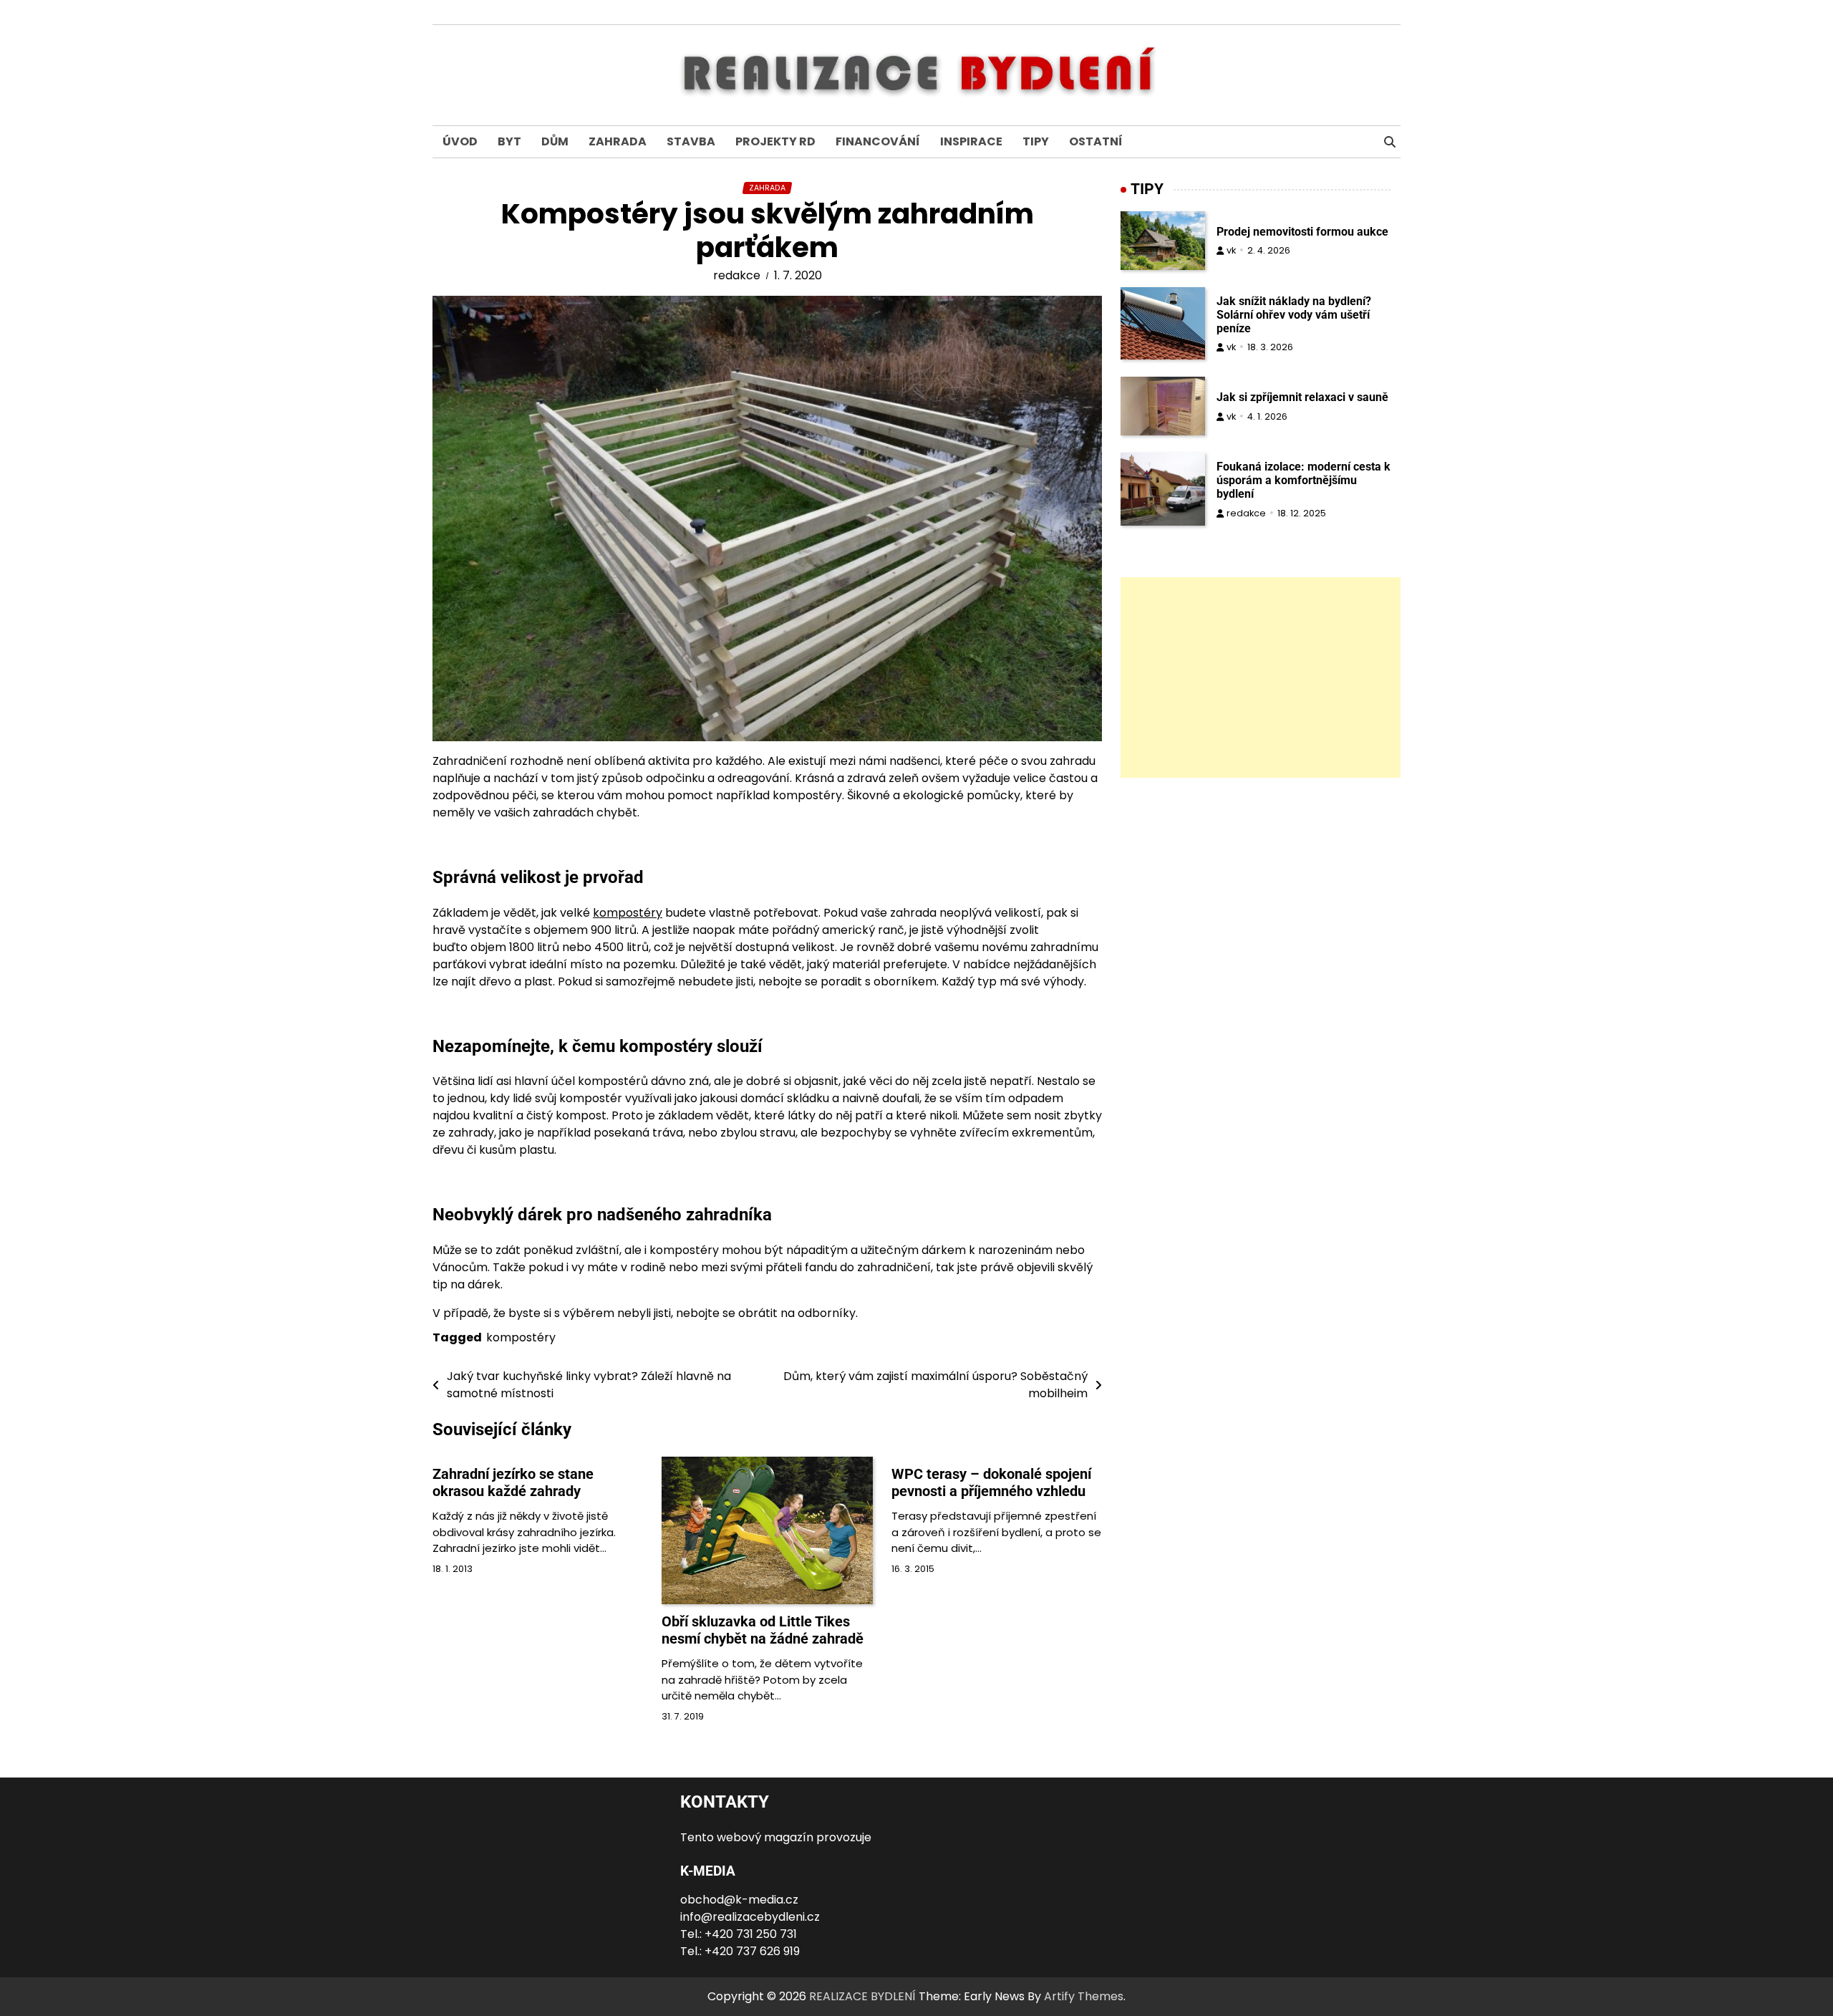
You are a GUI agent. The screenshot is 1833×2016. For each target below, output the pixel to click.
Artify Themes (1084, 1996)
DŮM (555, 141)
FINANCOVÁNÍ (878, 141)
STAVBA (691, 141)
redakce (737, 275)
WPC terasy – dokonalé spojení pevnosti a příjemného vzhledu (991, 1482)
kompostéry (628, 913)
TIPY (1036, 141)
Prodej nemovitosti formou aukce (1302, 232)
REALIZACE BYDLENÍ (862, 1996)
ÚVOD (460, 141)
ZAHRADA (618, 141)
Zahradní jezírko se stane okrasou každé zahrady (513, 1482)
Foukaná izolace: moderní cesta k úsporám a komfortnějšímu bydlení (1304, 480)
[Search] (1390, 142)
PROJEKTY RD (775, 141)
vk (1231, 250)
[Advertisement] (1261, 677)
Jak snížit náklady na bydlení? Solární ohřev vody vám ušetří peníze (1294, 315)
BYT (509, 141)
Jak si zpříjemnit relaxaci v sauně (1302, 397)
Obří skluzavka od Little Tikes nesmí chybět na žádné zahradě (763, 1630)
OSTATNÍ (1096, 141)
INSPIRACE (971, 141)
